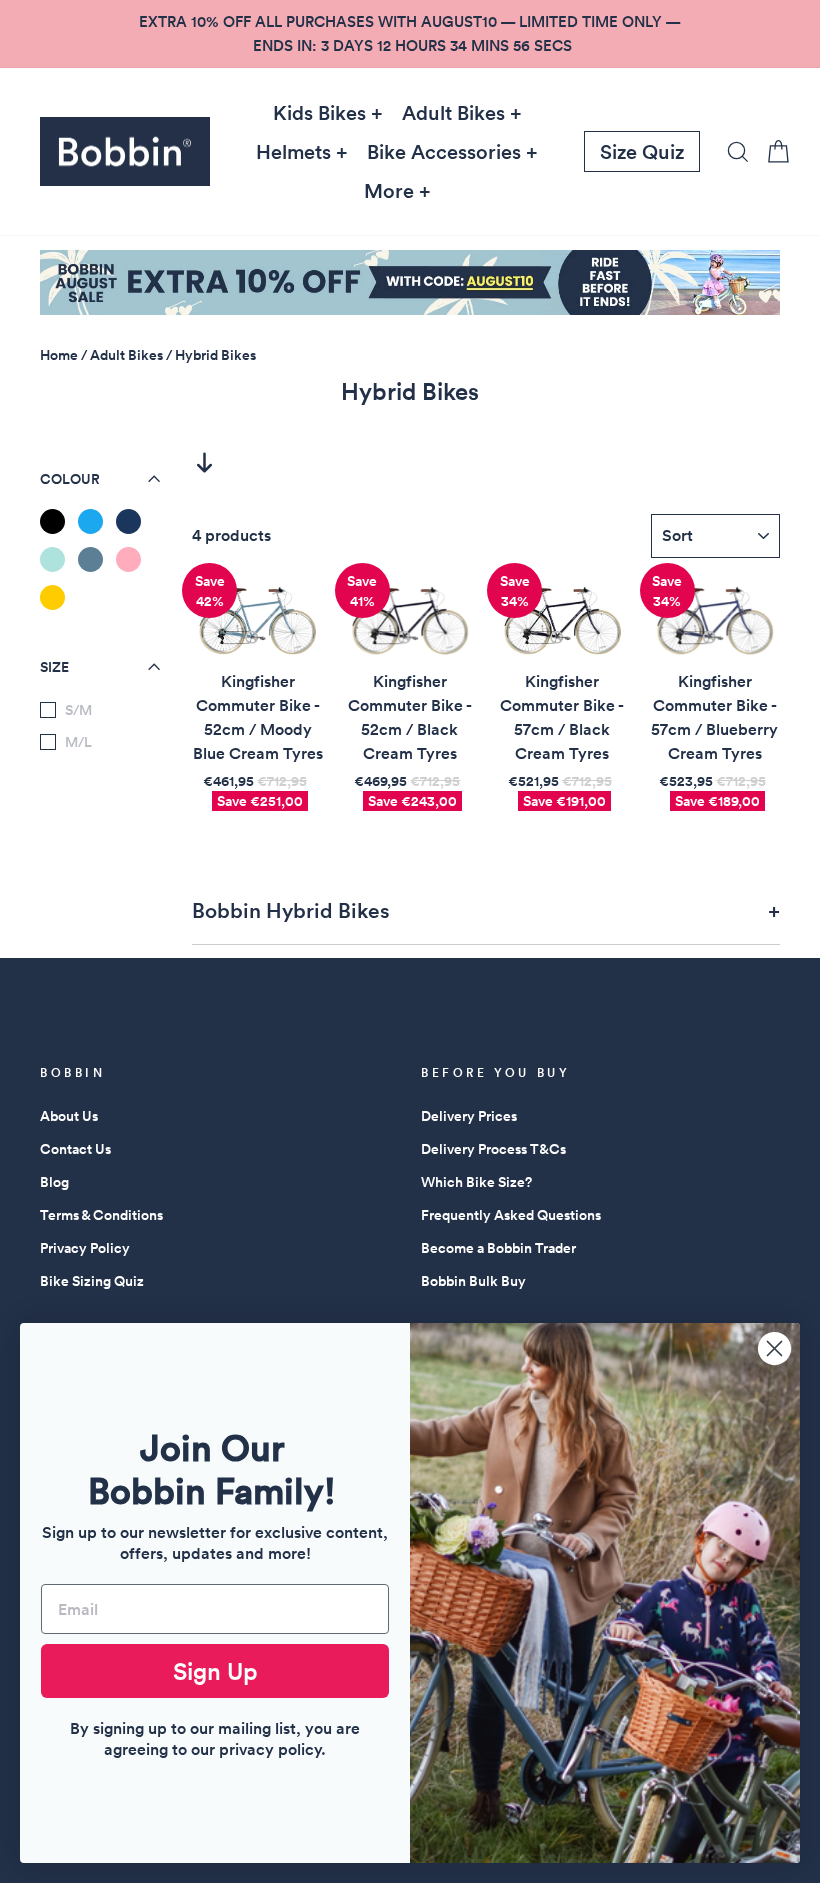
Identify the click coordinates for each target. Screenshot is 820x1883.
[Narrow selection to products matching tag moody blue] (90, 559)
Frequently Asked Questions (511, 1215)
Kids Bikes (319, 113)
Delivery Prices (469, 1116)
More (389, 191)
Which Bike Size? (476, 1182)
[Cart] (772, 151)
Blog (54, 1182)
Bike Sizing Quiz (92, 1281)
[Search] (732, 151)
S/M (78, 710)
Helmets (293, 152)
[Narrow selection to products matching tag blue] (90, 521)
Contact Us (75, 1149)
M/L (78, 742)
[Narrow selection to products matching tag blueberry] (128, 521)
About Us (69, 1116)
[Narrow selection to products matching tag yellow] (52, 597)
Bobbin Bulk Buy (473, 1281)
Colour (70, 479)
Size (54, 667)
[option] (410, 34)
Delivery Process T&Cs (493, 1149)
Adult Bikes (453, 113)
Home (59, 355)
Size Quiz (642, 152)
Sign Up (215, 1671)
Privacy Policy (85, 1248)
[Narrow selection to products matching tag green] (52, 559)
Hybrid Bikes (215, 355)
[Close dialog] (774, 1348)
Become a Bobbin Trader (498, 1248)
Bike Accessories (444, 152)
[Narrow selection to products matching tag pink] (128, 559)
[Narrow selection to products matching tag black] (52, 521)
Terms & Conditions (101, 1215)
